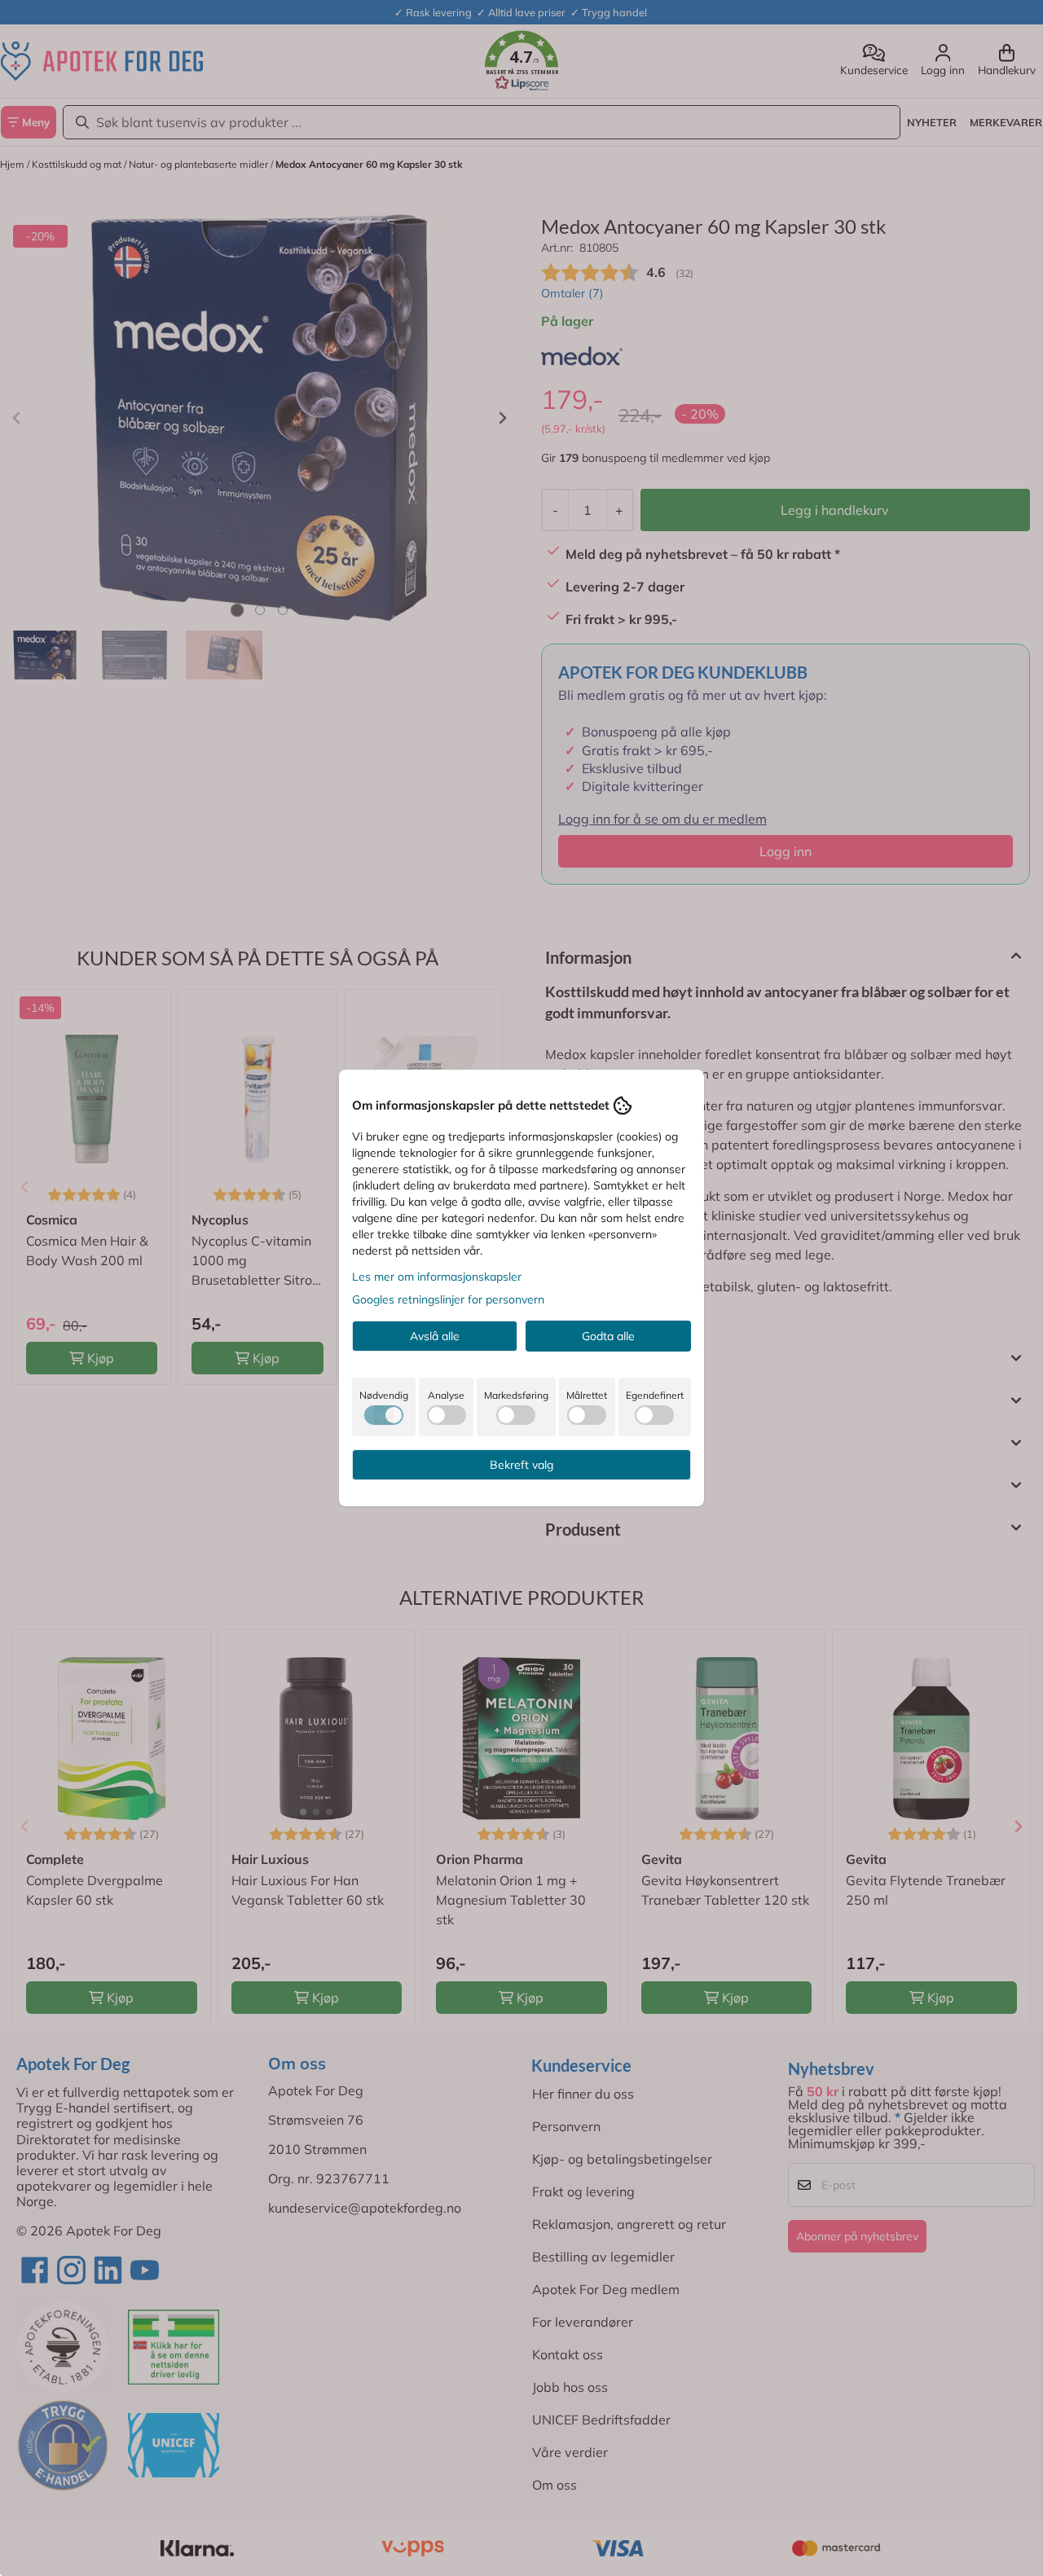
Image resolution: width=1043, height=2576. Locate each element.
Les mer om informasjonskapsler (437, 1277)
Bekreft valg (521, 1465)
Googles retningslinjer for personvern (448, 1299)
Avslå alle (435, 1336)
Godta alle (608, 1336)
